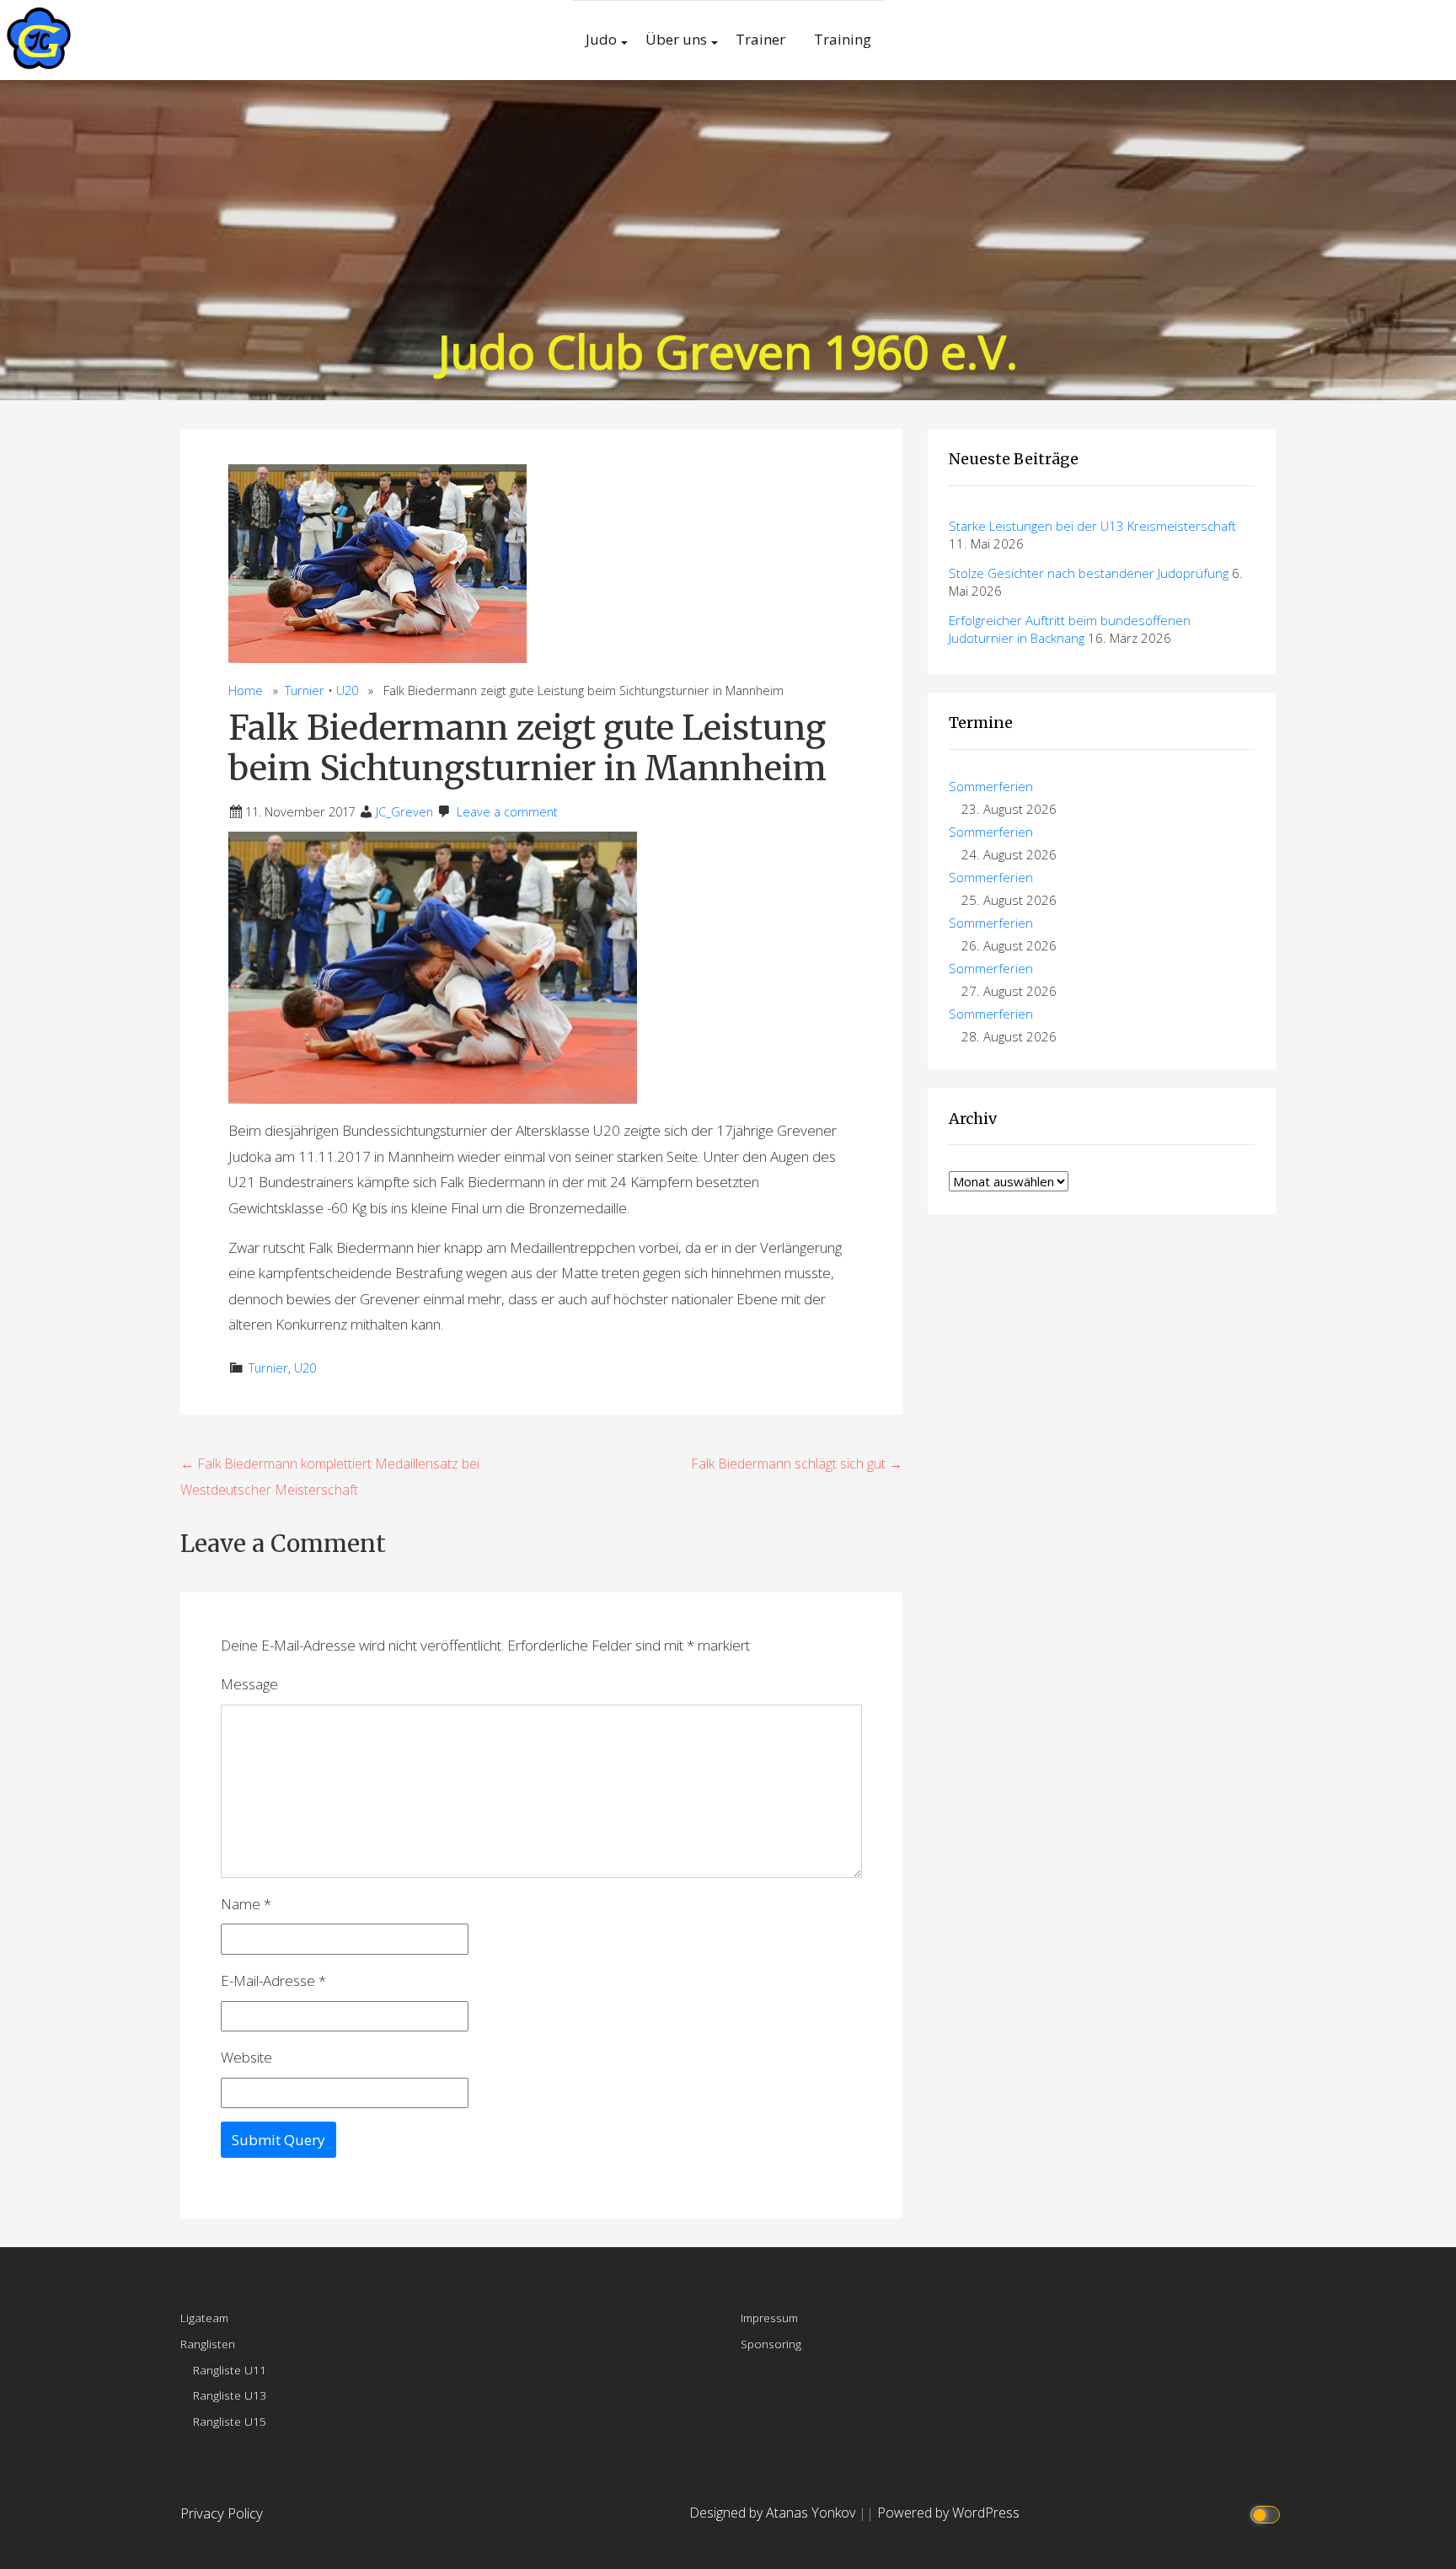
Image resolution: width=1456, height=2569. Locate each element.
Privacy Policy (222, 2513)
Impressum (769, 2317)
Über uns (676, 39)
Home (246, 690)
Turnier (305, 690)
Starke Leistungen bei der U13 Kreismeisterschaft (1092, 526)
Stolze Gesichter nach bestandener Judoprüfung (1089, 573)
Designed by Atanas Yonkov (774, 2513)
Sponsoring (771, 2344)
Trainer (760, 39)
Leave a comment (507, 812)
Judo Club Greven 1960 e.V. (728, 351)
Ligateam (204, 2317)
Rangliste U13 (230, 2395)
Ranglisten (208, 2344)
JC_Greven (404, 812)
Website (246, 2057)
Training (843, 39)
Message (249, 1684)
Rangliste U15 (230, 2421)
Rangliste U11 (230, 2370)
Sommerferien (991, 786)
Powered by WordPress (948, 2513)
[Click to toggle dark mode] (1268, 2513)
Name (246, 1904)
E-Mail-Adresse (273, 1980)
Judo (601, 39)
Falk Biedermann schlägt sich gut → (797, 1464)
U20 (347, 690)
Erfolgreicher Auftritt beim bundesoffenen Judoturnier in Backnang (1070, 629)
